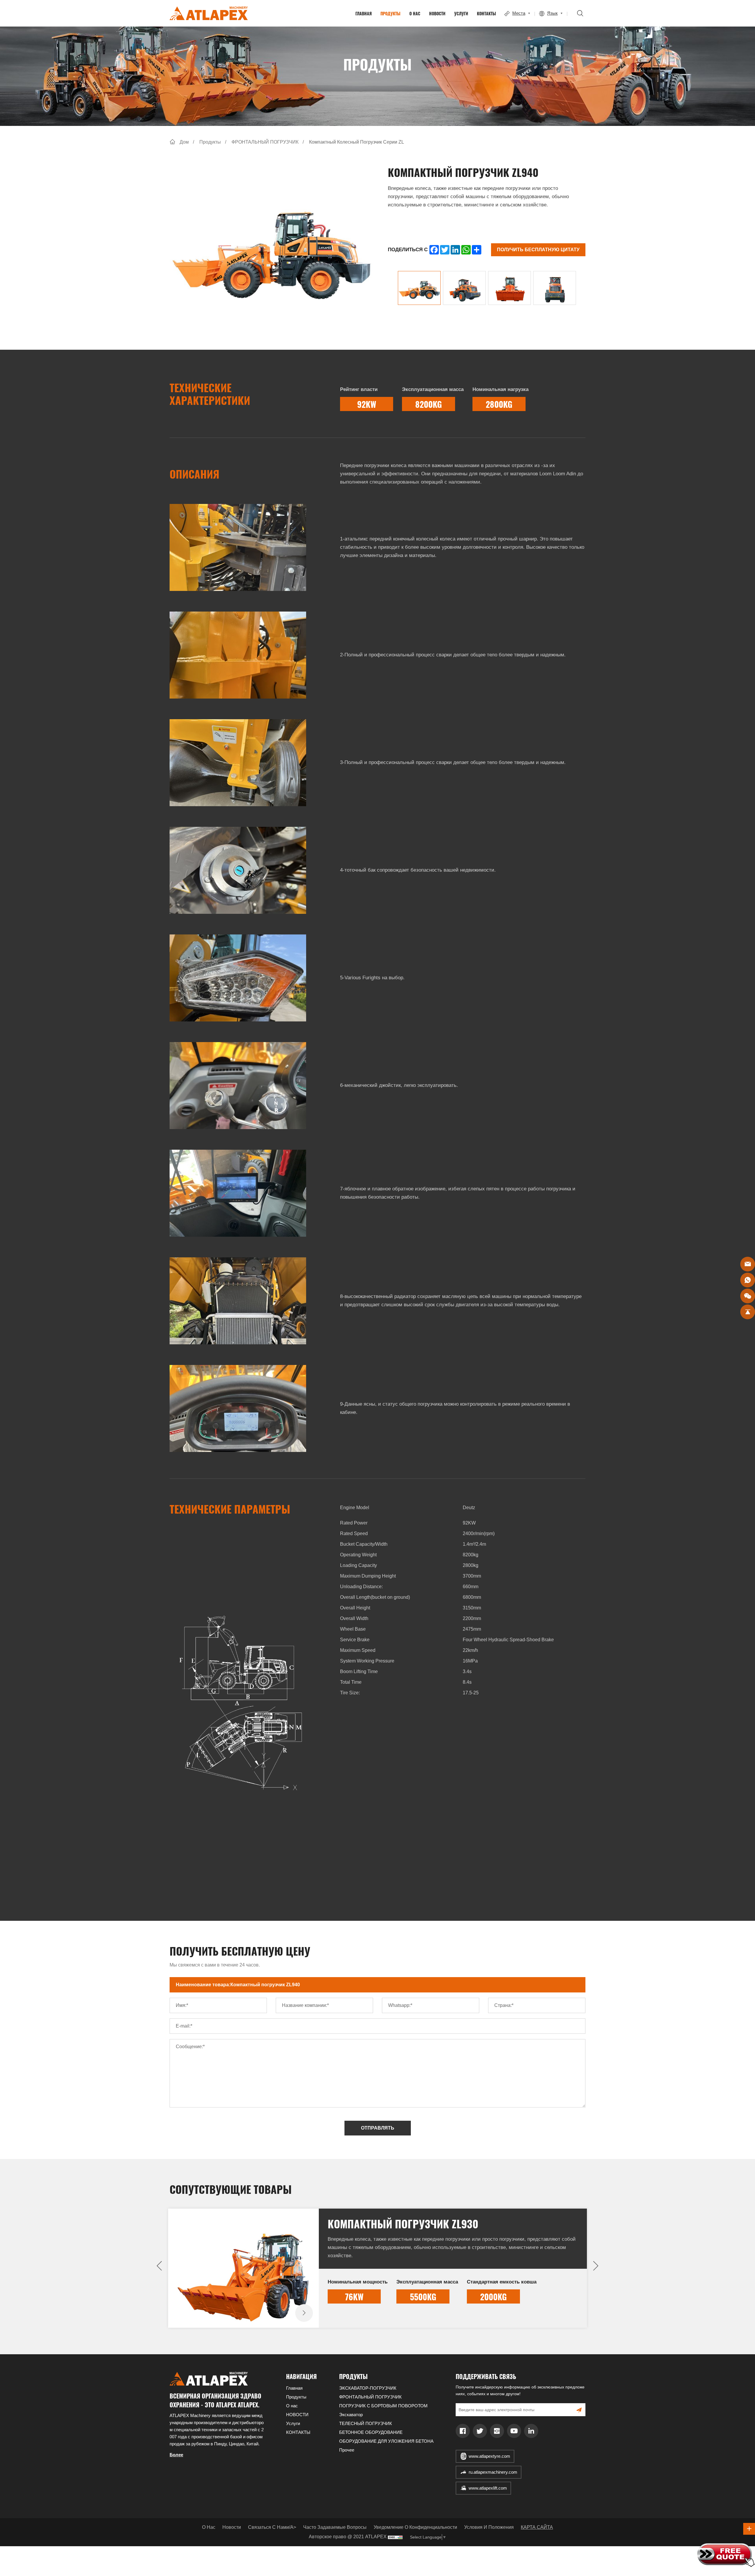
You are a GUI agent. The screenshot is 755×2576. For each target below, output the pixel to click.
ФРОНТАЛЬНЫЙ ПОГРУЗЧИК (265, 142)
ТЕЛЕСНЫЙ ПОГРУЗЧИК (366, 2423)
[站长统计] (395, 2537)
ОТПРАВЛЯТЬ (378, 2128)
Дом (184, 142)
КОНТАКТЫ (486, 13)
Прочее (347, 2450)
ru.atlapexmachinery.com (493, 2472)
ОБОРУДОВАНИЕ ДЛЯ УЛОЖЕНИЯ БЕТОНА (386, 2441)
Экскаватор (351, 2415)
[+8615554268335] (748, 1280)
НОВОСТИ (437, 13)
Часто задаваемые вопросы (335, 2527)
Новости (232, 2527)
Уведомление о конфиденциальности (415, 2527)
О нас (415, 13)
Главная (363, 13)
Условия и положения (489, 2527)
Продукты (390, 13)
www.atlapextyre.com (489, 2456)
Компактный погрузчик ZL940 (403, 2223)
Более (176, 2455)
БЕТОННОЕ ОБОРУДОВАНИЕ (371, 2432)
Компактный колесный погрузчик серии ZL (357, 142)
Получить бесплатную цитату (538, 250)
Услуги (461, 13)
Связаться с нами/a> (272, 2527)
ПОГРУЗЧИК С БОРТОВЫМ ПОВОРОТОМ (383, 2406)
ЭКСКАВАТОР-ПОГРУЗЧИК (368, 2388)
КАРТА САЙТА (537, 2527)
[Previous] (159, 2266)
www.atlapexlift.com (488, 2488)
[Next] (596, 2266)
